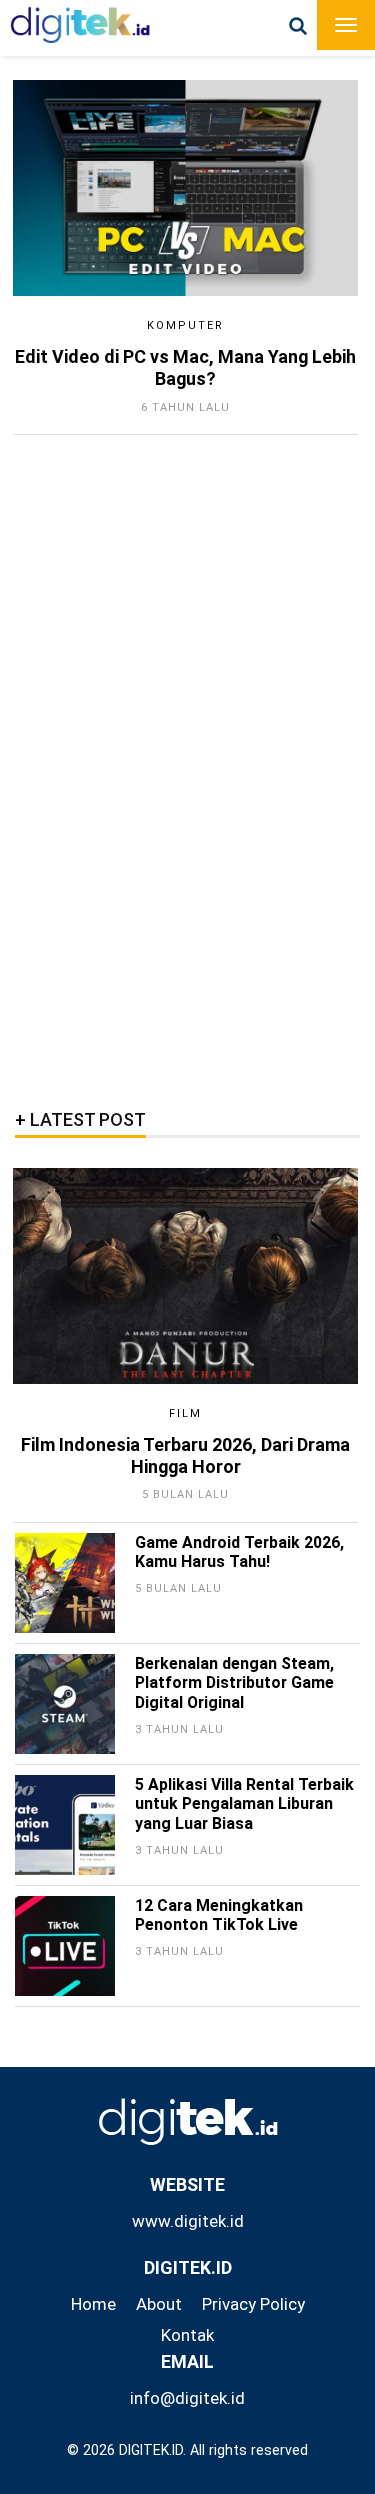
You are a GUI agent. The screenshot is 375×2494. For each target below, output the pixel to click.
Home (93, 2304)
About (159, 2304)
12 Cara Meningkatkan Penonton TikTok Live (219, 1915)
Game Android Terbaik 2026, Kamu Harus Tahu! (239, 1552)
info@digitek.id (187, 2398)
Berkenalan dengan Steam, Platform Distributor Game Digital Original (234, 1683)
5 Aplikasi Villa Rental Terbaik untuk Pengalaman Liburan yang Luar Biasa (244, 1804)
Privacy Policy (253, 2304)
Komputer (185, 325)
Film (185, 1413)
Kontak (187, 2335)
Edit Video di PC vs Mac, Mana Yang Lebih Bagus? (185, 367)
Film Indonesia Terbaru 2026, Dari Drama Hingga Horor (185, 1455)
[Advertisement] (175, 765)
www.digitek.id (188, 2221)
